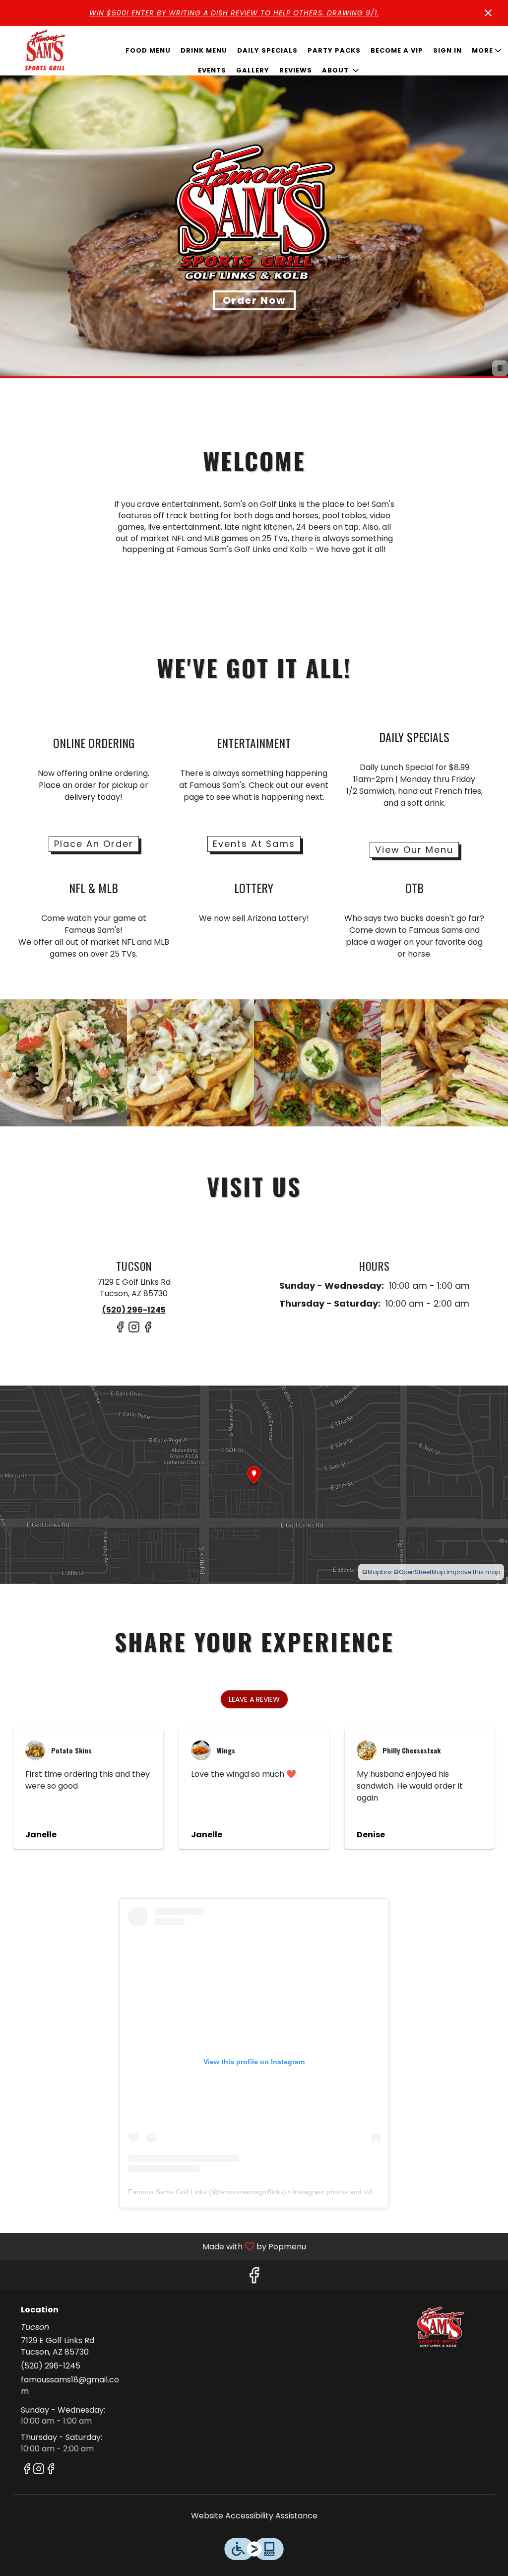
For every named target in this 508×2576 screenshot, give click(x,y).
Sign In (447, 50)
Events (212, 70)
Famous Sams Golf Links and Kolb (440, 2328)
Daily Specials (267, 50)
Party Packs (334, 50)
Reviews (296, 70)
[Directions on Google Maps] (254, 1485)
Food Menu (148, 50)
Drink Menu (204, 50)
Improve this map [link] (473, 1572)
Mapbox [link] (380, 1572)
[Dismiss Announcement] (488, 13)
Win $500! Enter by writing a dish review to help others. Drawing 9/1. (234, 13)
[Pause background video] (500, 368)
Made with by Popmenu (157, 2246)
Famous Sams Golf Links (167, 2192)
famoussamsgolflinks (251, 2192)
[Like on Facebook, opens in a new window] (120, 1331)
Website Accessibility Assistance (254, 2516)
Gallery (253, 70)
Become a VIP (397, 50)
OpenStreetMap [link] (422, 1572)
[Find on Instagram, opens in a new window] (134, 1331)
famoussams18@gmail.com (70, 2386)
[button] (341, 70)
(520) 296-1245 (51, 2366)
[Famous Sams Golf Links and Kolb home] (45, 51)
